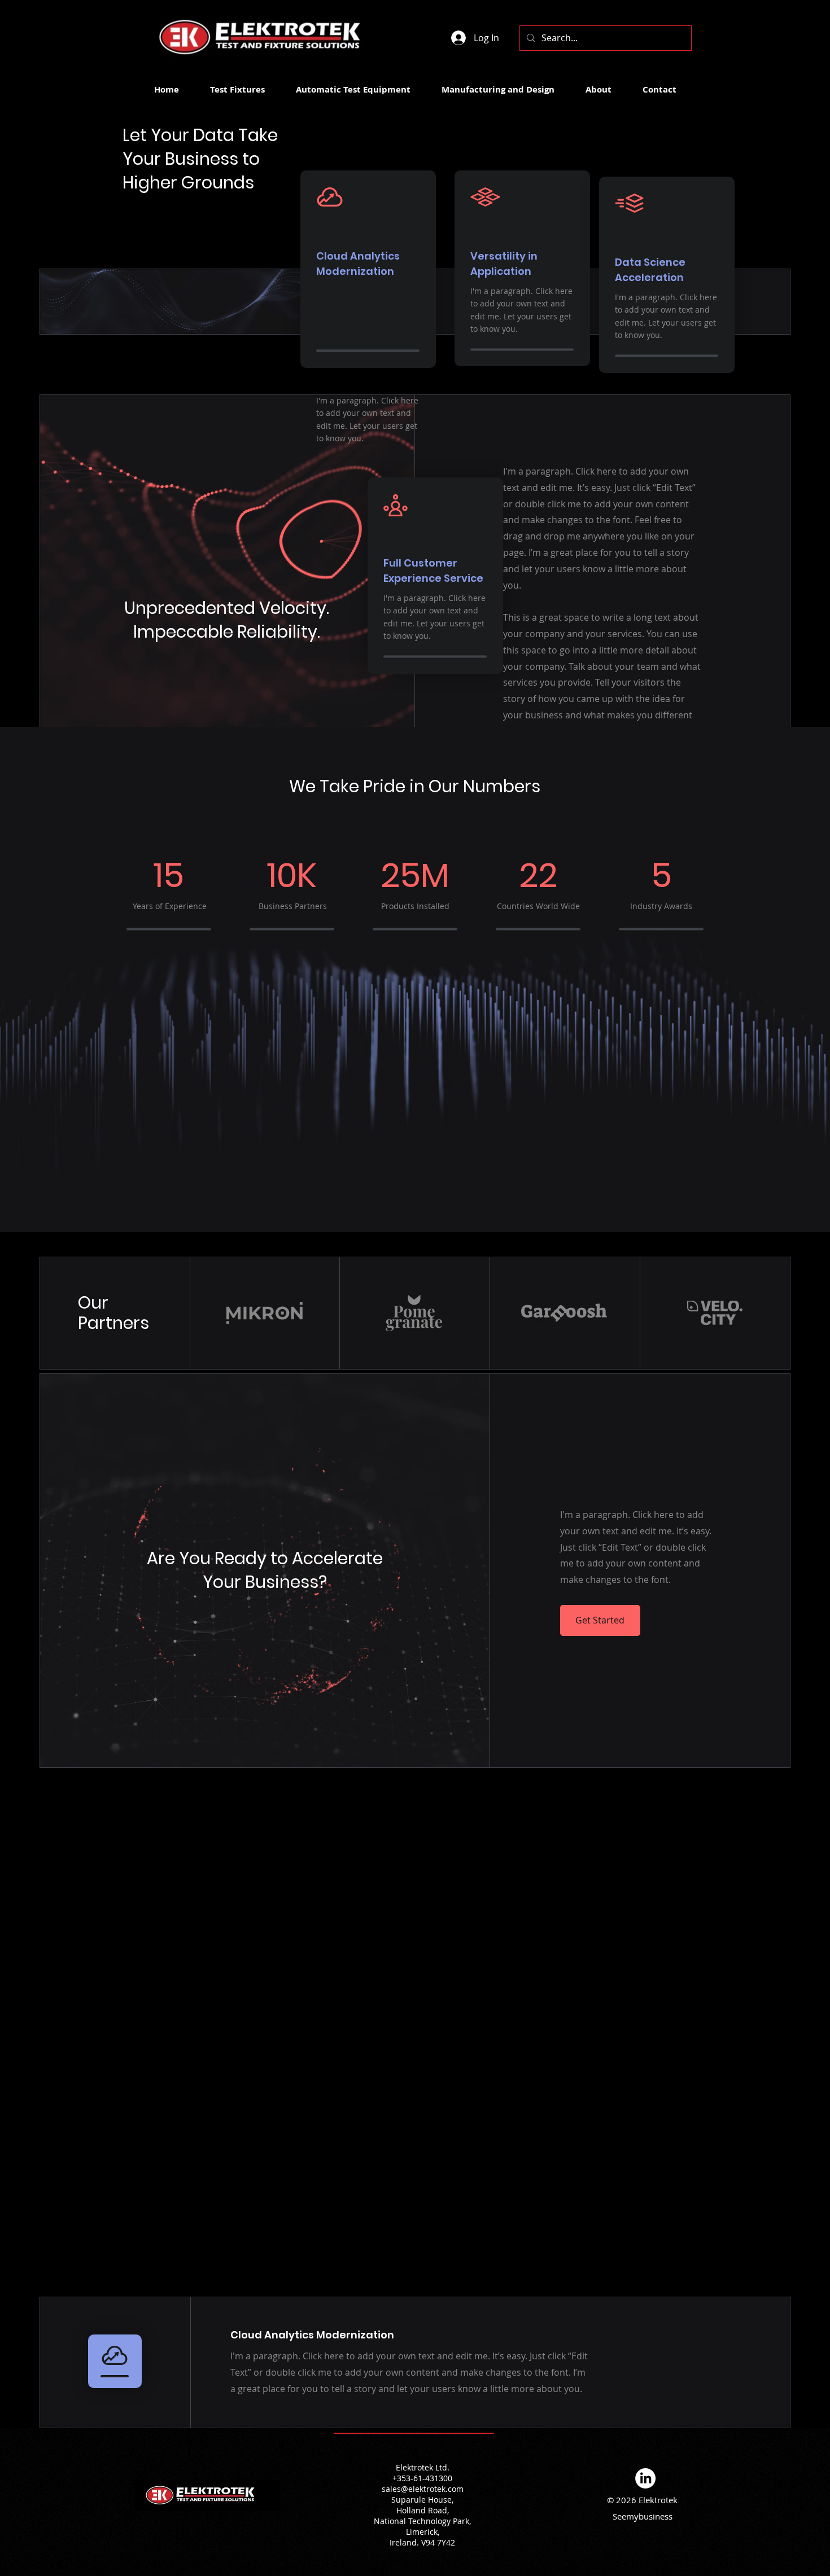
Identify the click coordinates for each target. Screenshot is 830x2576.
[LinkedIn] (645, 2478)
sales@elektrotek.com (423, 2489)
